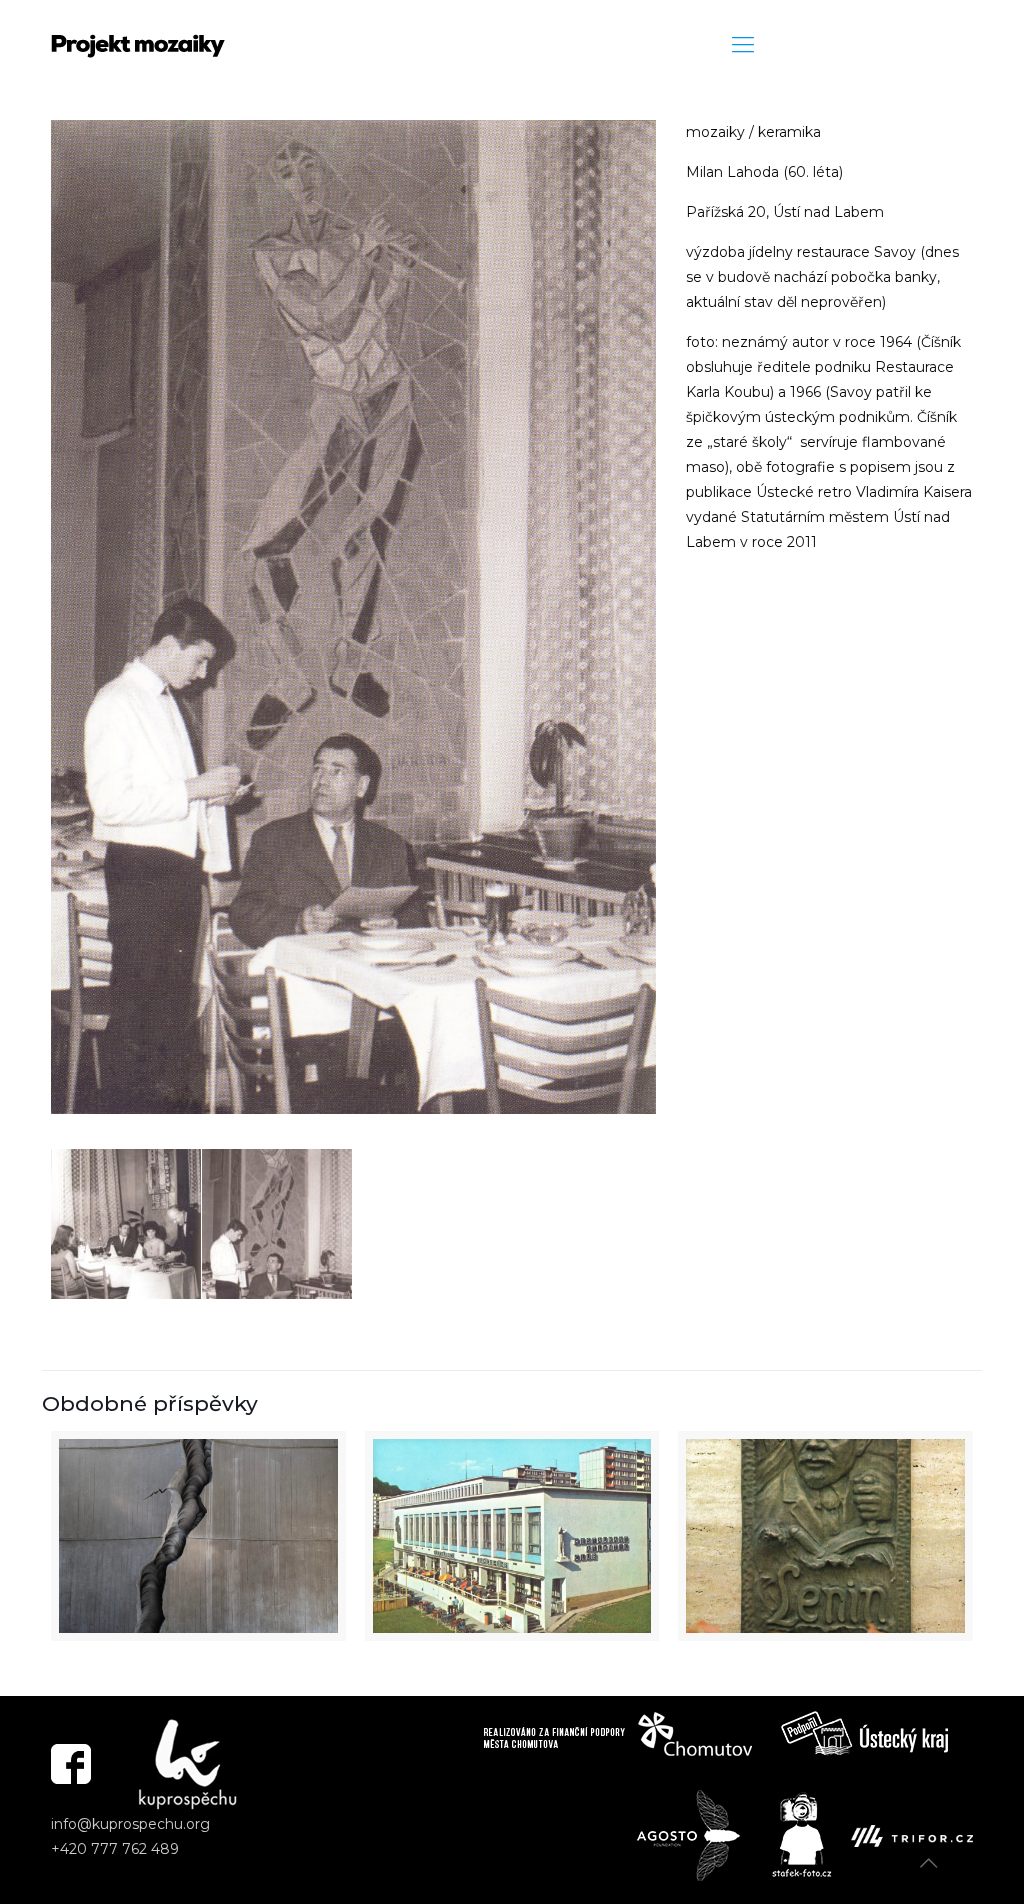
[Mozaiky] (138, 45)
